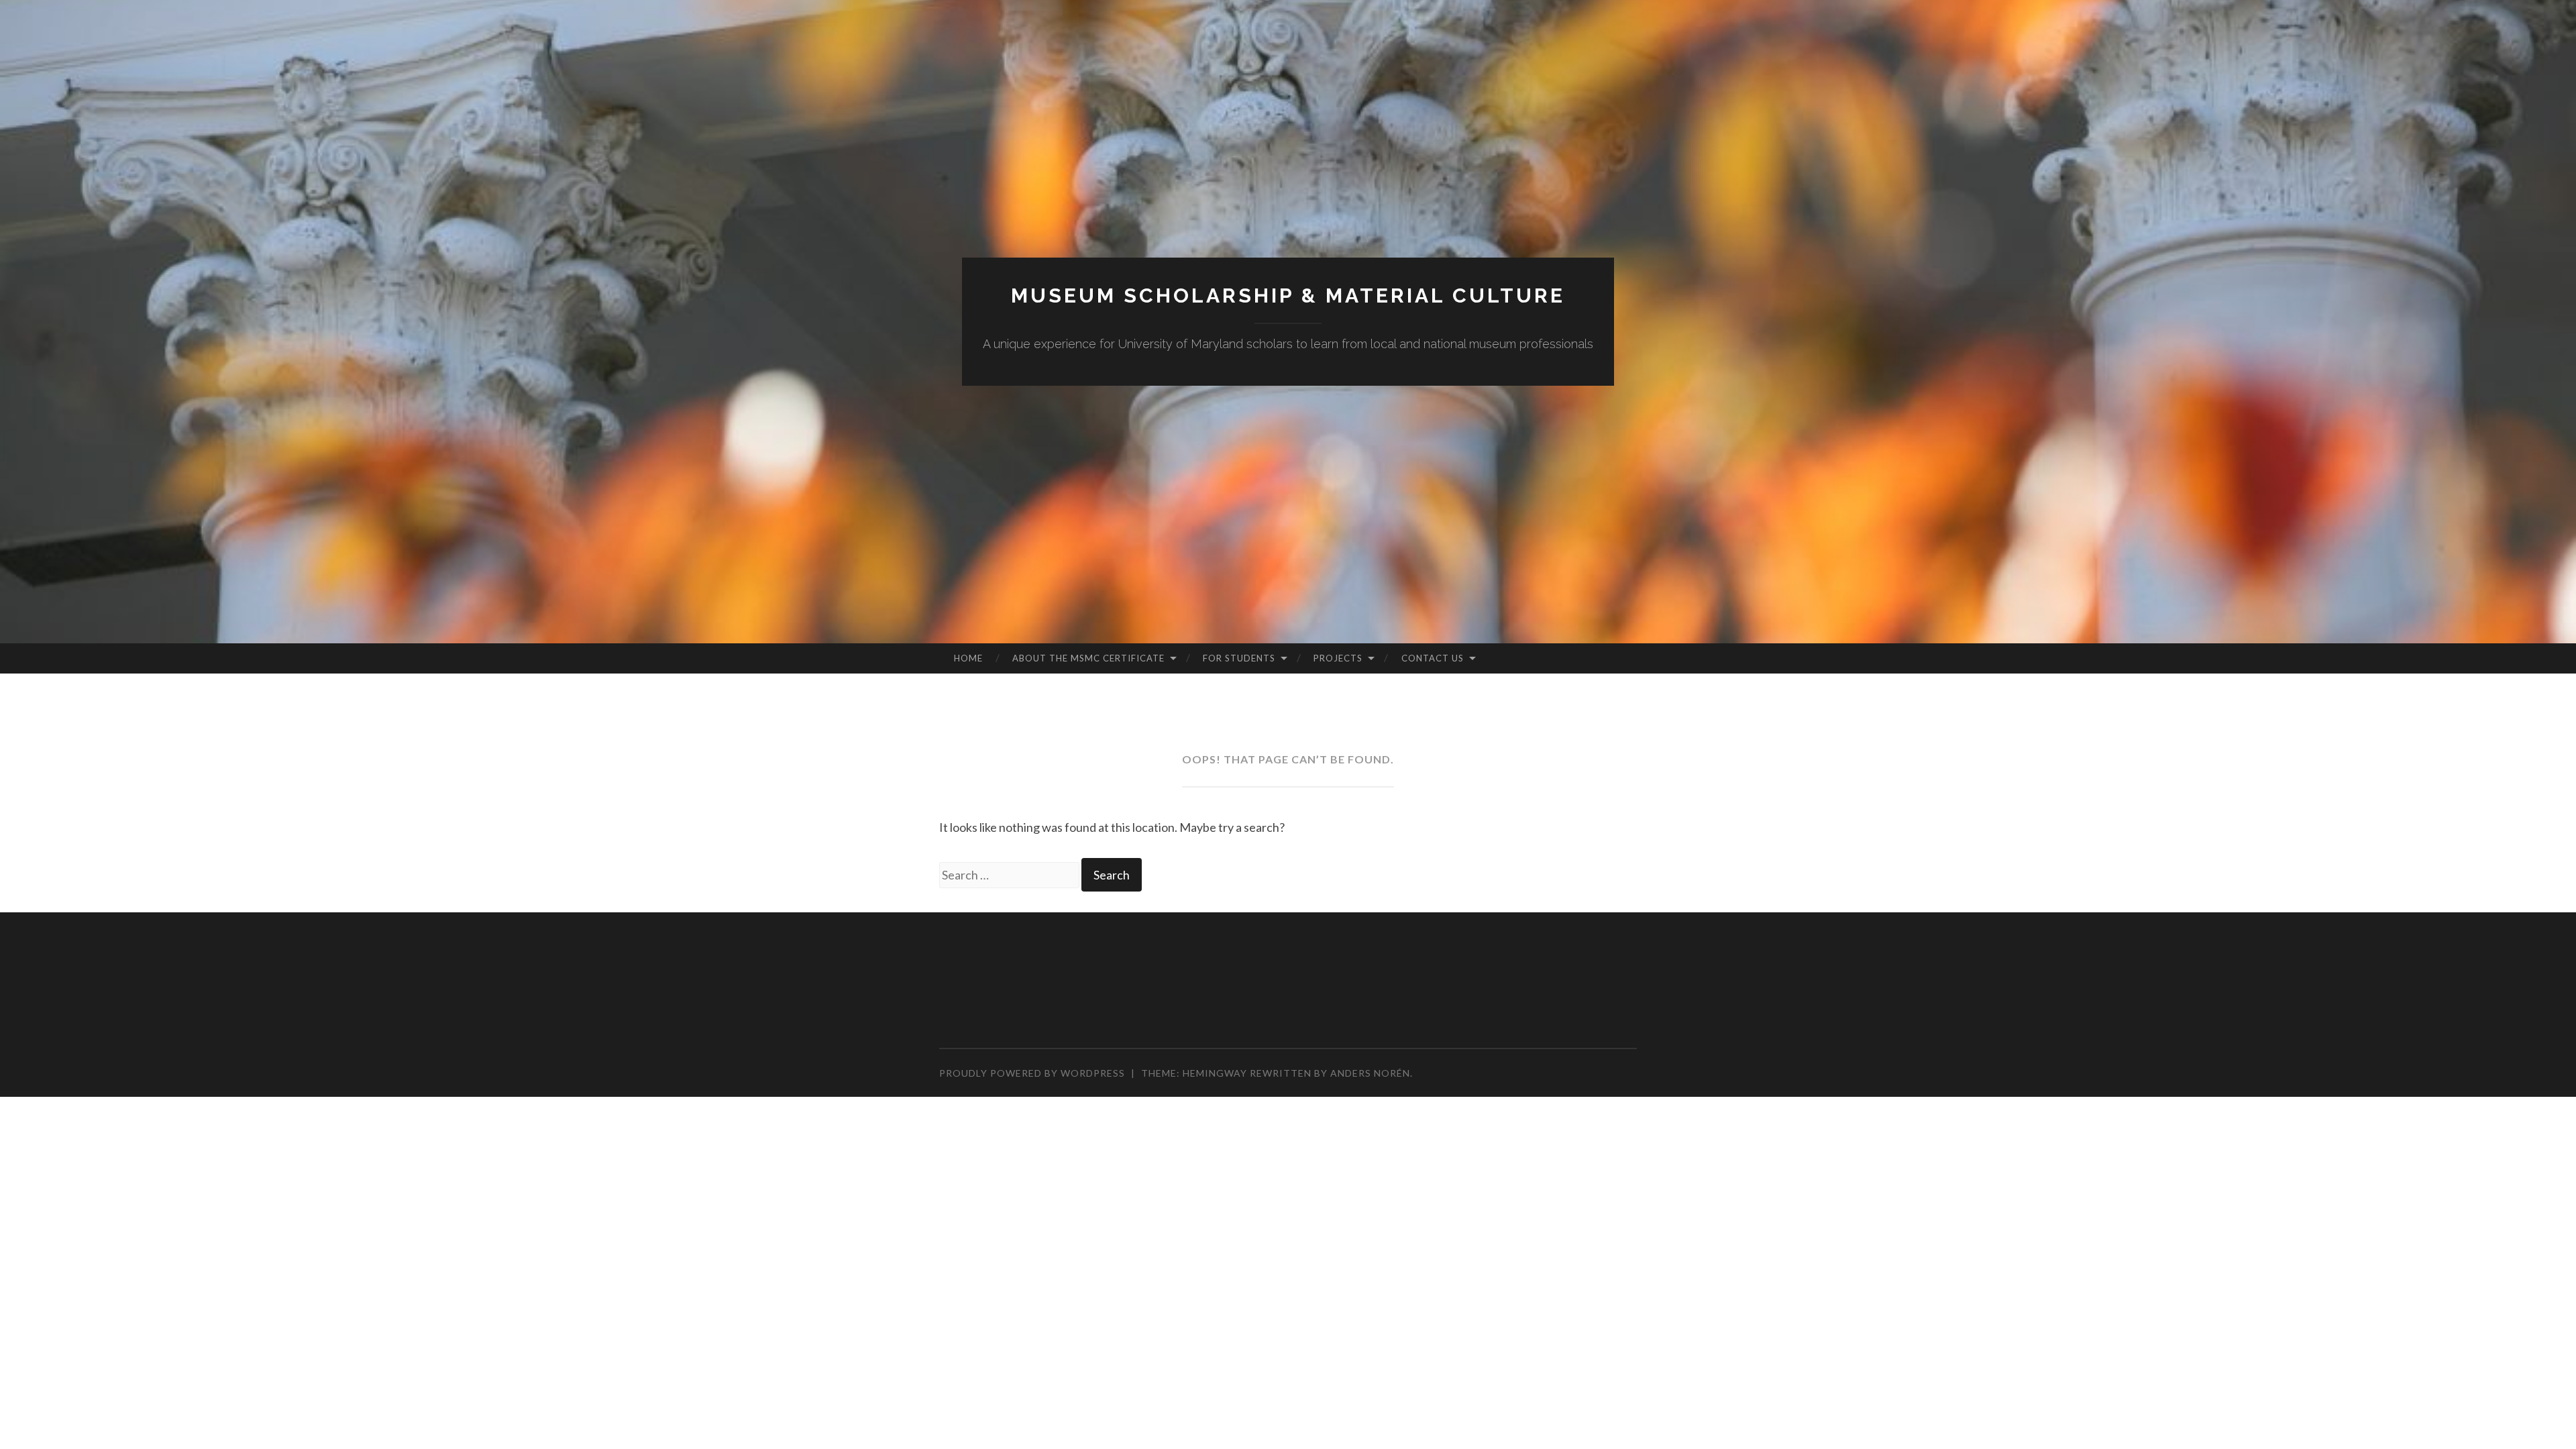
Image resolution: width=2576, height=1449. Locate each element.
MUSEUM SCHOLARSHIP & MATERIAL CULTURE (1288, 296)
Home (968, 658)
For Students (1239, 658)
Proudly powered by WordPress (1032, 1073)
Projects (1338, 658)
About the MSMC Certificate (1088, 658)
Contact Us (1433, 658)
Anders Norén (1370, 1073)
